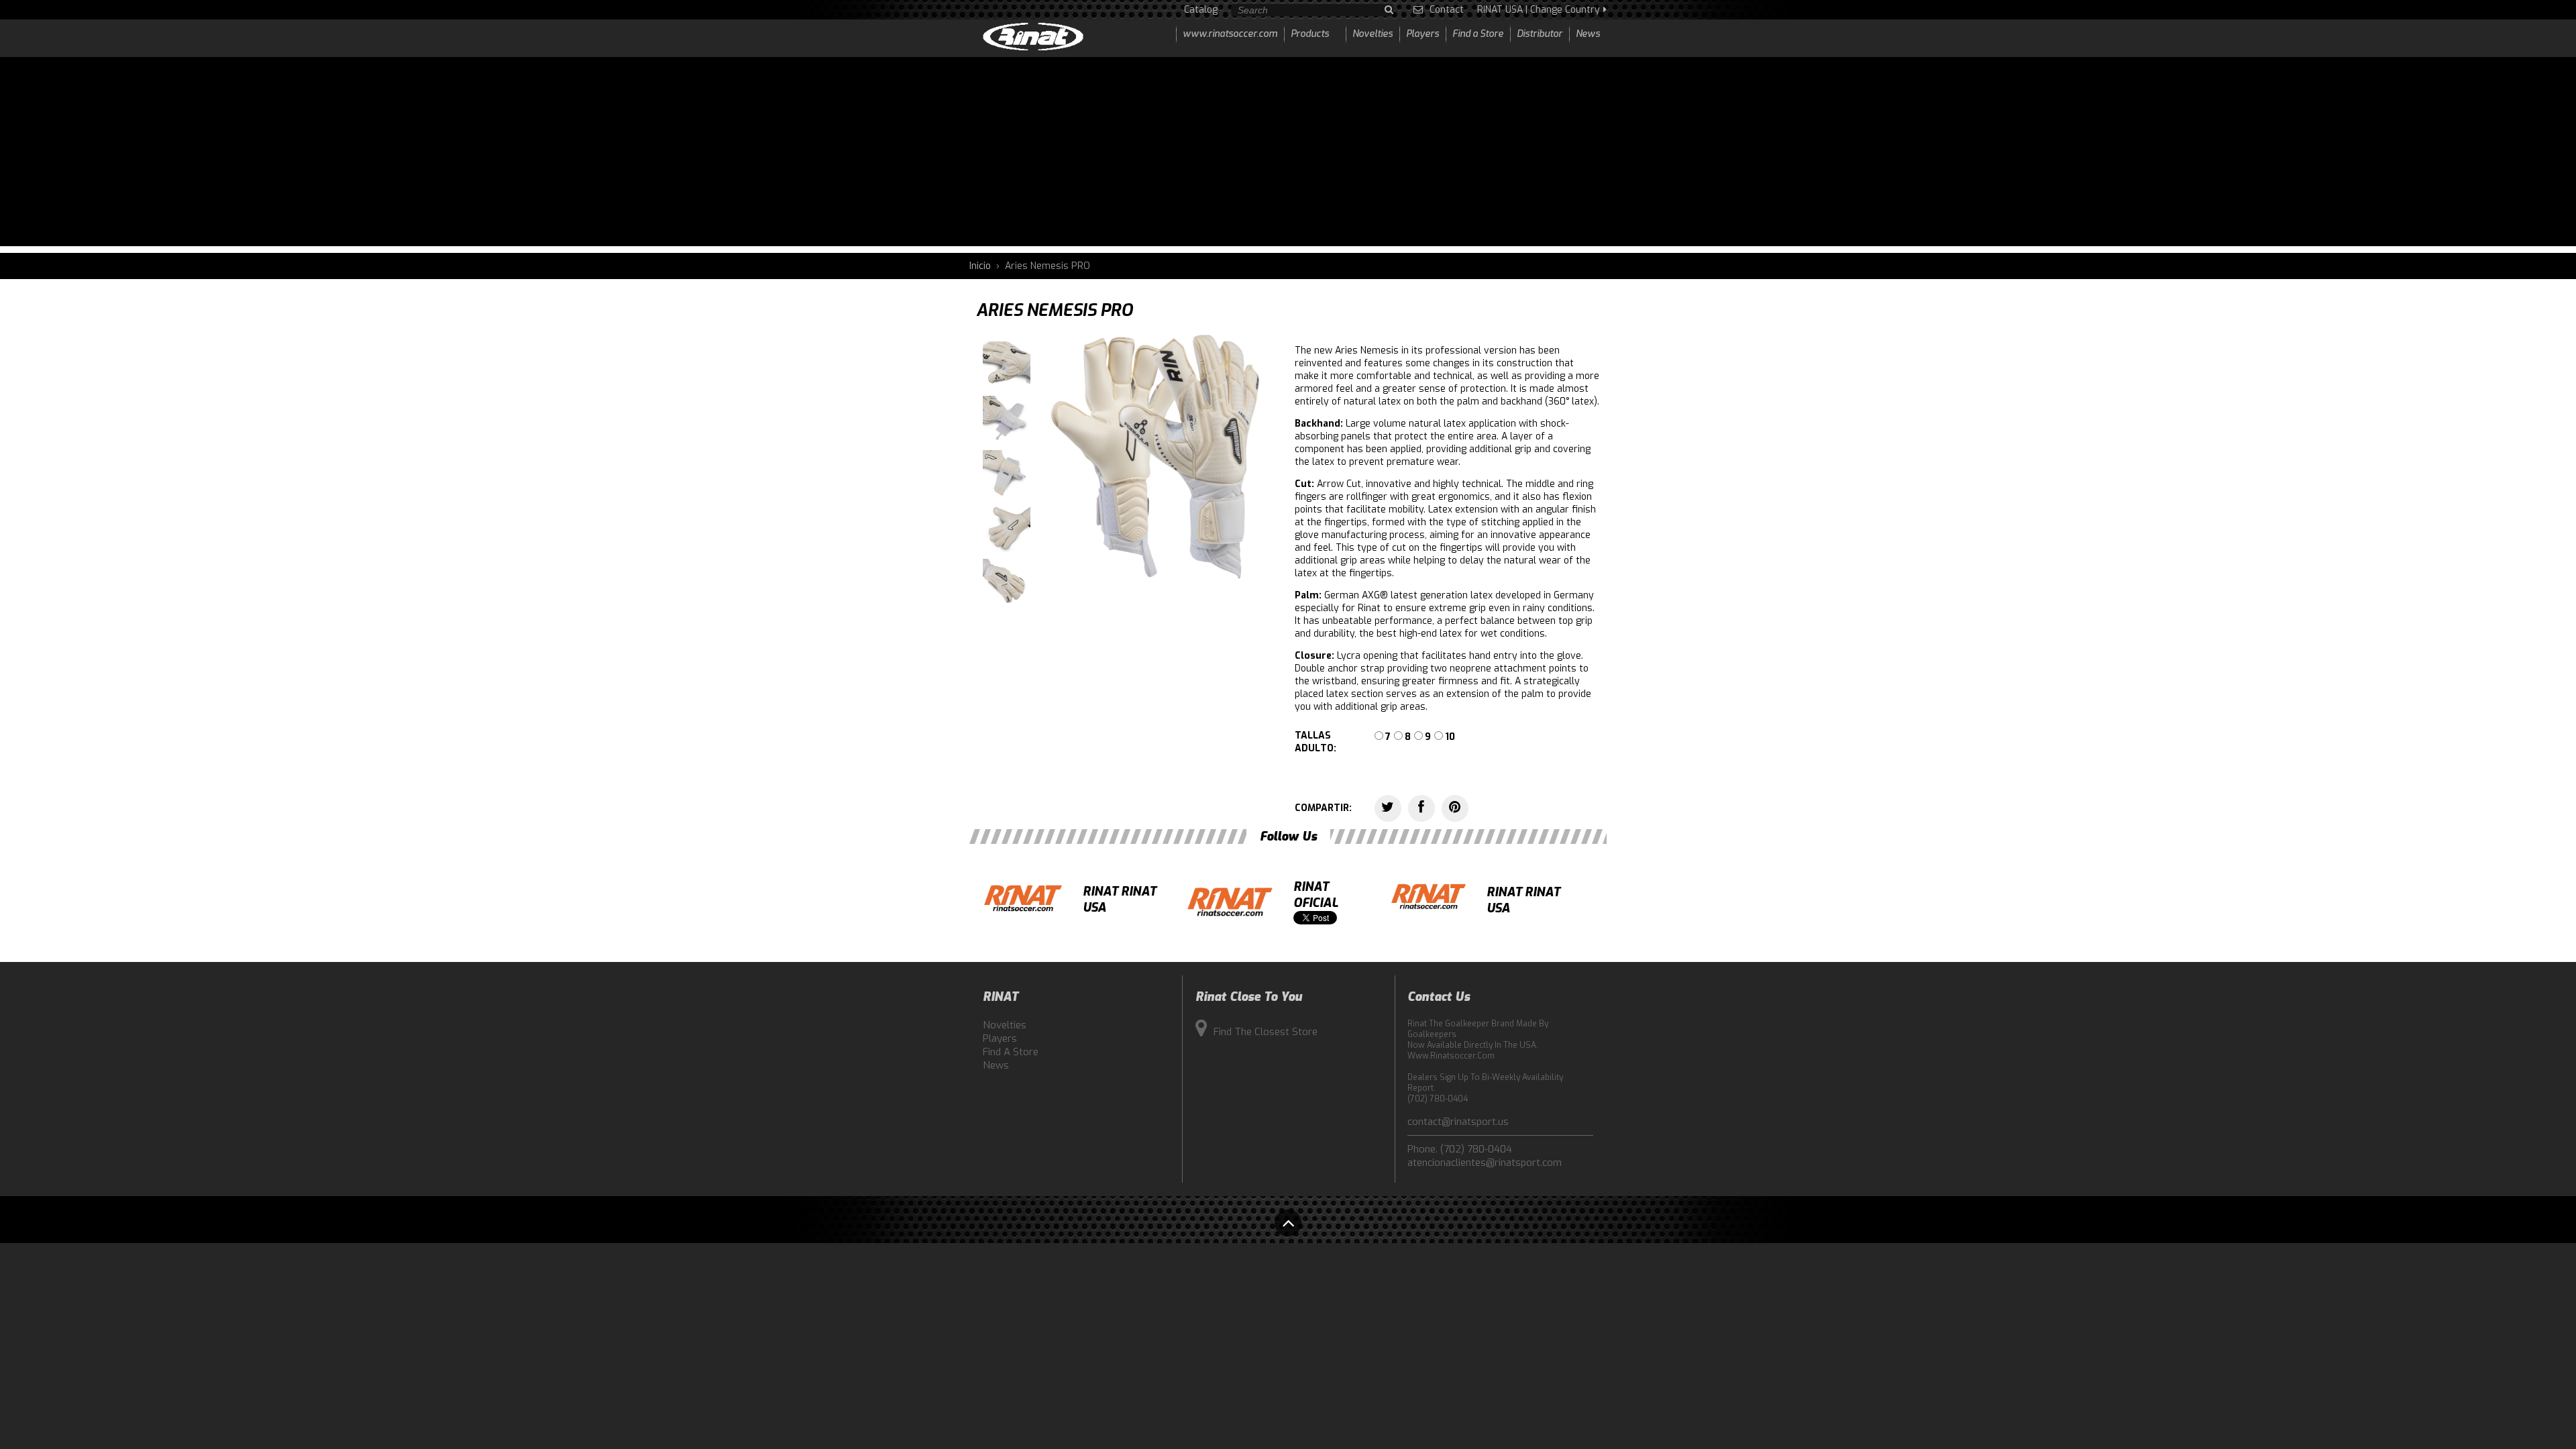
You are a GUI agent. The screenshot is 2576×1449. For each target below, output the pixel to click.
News (996, 1065)
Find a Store (1011, 1052)
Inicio (980, 266)
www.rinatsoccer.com (1230, 34)
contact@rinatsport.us (1458, 1122)
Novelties (1005, 1025)
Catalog (1201, 10)
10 (1450, 737)
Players (1000, 1038)
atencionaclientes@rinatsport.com (1485, 1163)
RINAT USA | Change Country (1539, 10)
